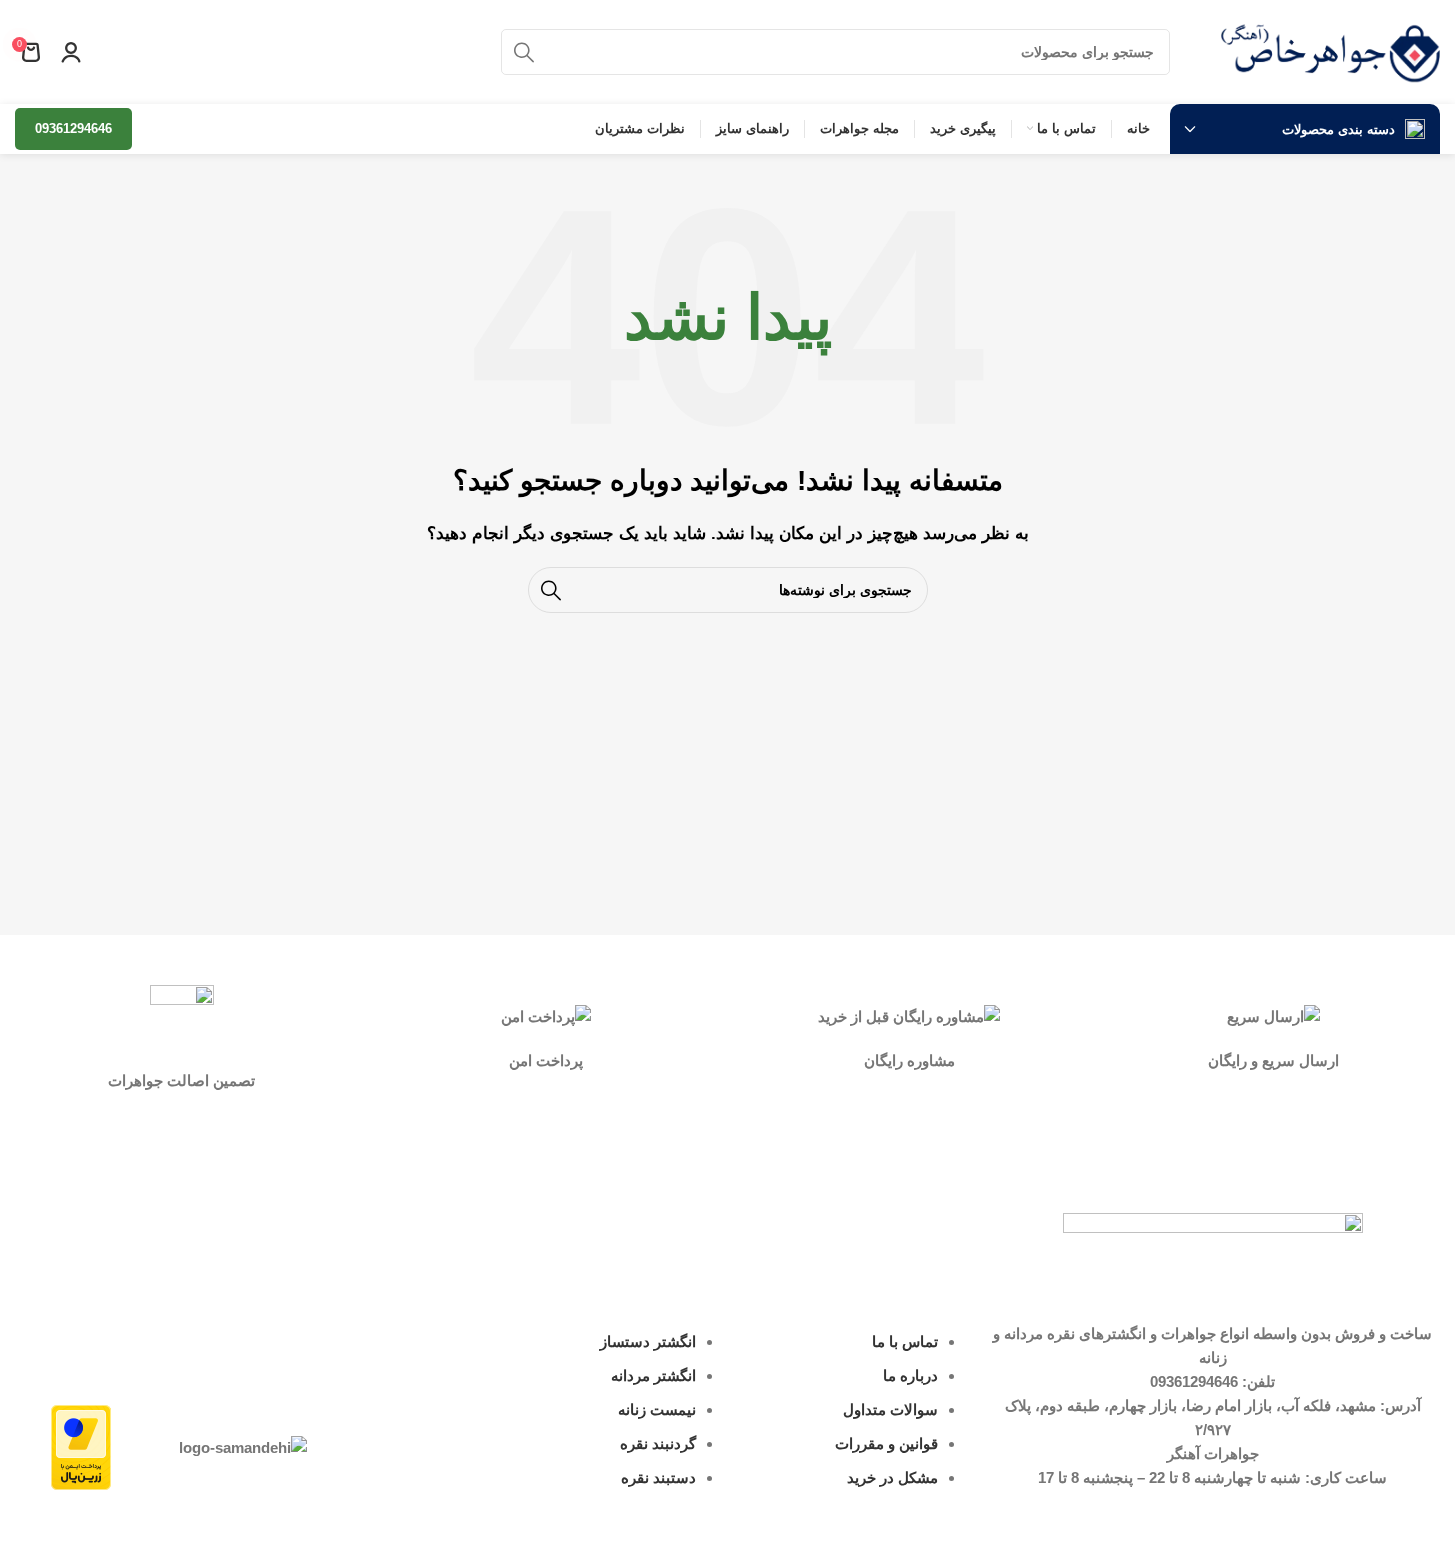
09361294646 (73, 128)
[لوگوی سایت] (1330, 50)
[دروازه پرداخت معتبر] (81, 1445)
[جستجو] (524, 52)
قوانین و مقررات (886, 1443)
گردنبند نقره (658, 1443)
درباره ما (910, 1375)
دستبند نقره (658, 1477)
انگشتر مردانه (653, 1375)
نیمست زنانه (657, 1409)
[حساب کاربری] (71, 52)
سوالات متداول (890, 1409)
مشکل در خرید (892, 1477)
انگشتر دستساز (648, 1341)
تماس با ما (905, 1341)
